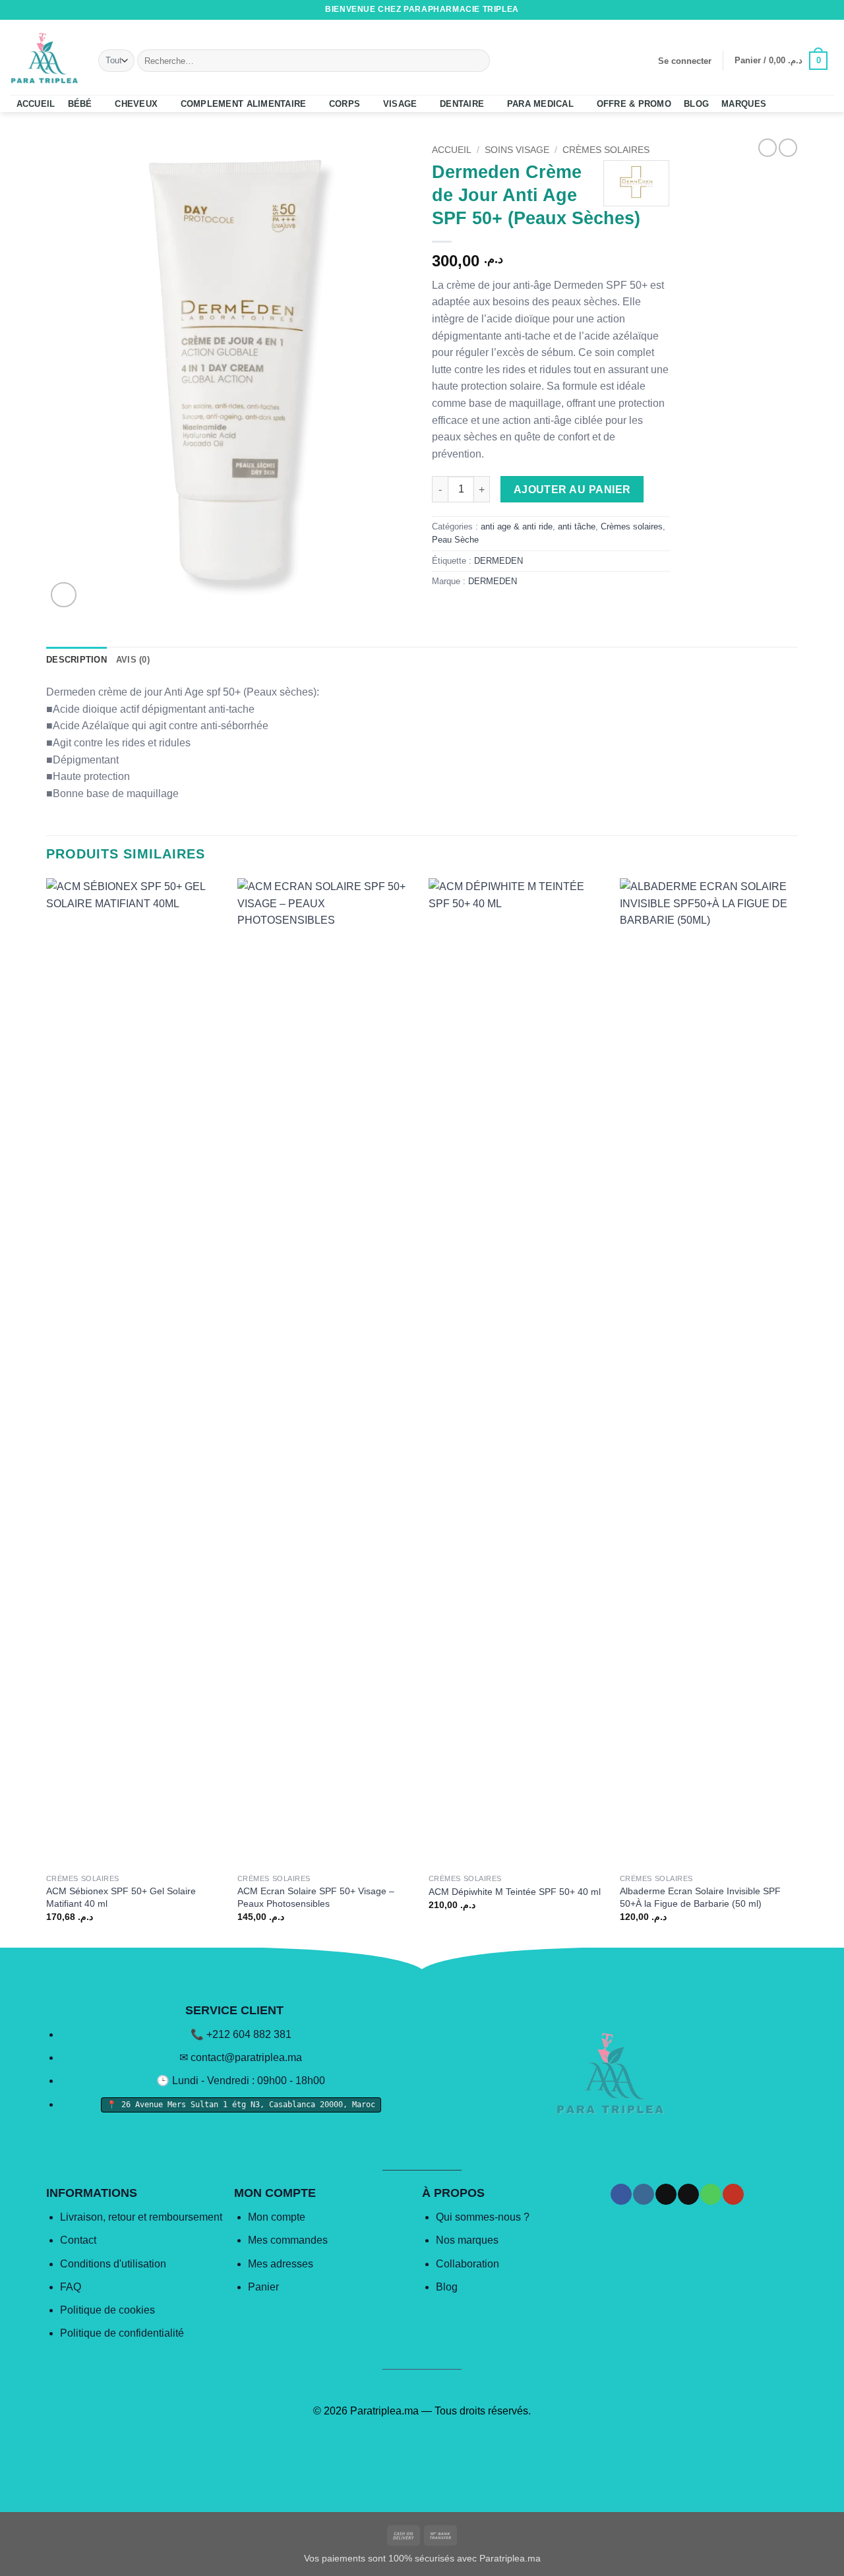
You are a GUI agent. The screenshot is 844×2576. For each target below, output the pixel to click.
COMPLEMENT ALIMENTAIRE (244, 104)
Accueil (452, 150)
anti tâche (577, 526)
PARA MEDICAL (540, 104)
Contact (78, 2240)
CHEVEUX (136, 104)
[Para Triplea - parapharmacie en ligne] (44, 57)
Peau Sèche (455, 540)
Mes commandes (288, 2240)
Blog (447, 2287)
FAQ (71, 2287)
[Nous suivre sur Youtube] (828, 10)
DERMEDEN (498, 561)
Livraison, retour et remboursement (141, 2217)
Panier (263, 2287)
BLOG (696, 104)
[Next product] (768, 148)
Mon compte (277, 2217)
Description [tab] (76, 660)
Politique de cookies (107, 2310)
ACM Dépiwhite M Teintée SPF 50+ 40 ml (515, 1892)
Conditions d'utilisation (113, 2264)
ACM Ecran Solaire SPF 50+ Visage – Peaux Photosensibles (316, 1897)
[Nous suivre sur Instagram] (777, 10)
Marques (744, 104)
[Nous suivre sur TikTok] (790, 10)
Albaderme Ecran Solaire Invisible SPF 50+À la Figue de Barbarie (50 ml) (700, 1897)
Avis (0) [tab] (133, 660)
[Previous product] (788, 148)
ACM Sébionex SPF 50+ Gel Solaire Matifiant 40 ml (121, 1897)
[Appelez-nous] (815, 10)
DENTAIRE (462, 104)
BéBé (80, 104)
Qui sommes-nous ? (483, 2217)
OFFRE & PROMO (634, 104)
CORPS (345, 104)
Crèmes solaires (606, 150)
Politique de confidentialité (122, 2333)
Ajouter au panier (572, 490)
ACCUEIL (36, 104)
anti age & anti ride (517, 526)
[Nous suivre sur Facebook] (764, 10)
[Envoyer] (478, 61)
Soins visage (517, 150)
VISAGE (400, 104)
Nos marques (467, 2240)
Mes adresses (281, 2264)
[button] (684, 61)
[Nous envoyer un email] (802, 10)
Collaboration (467, 2264)
